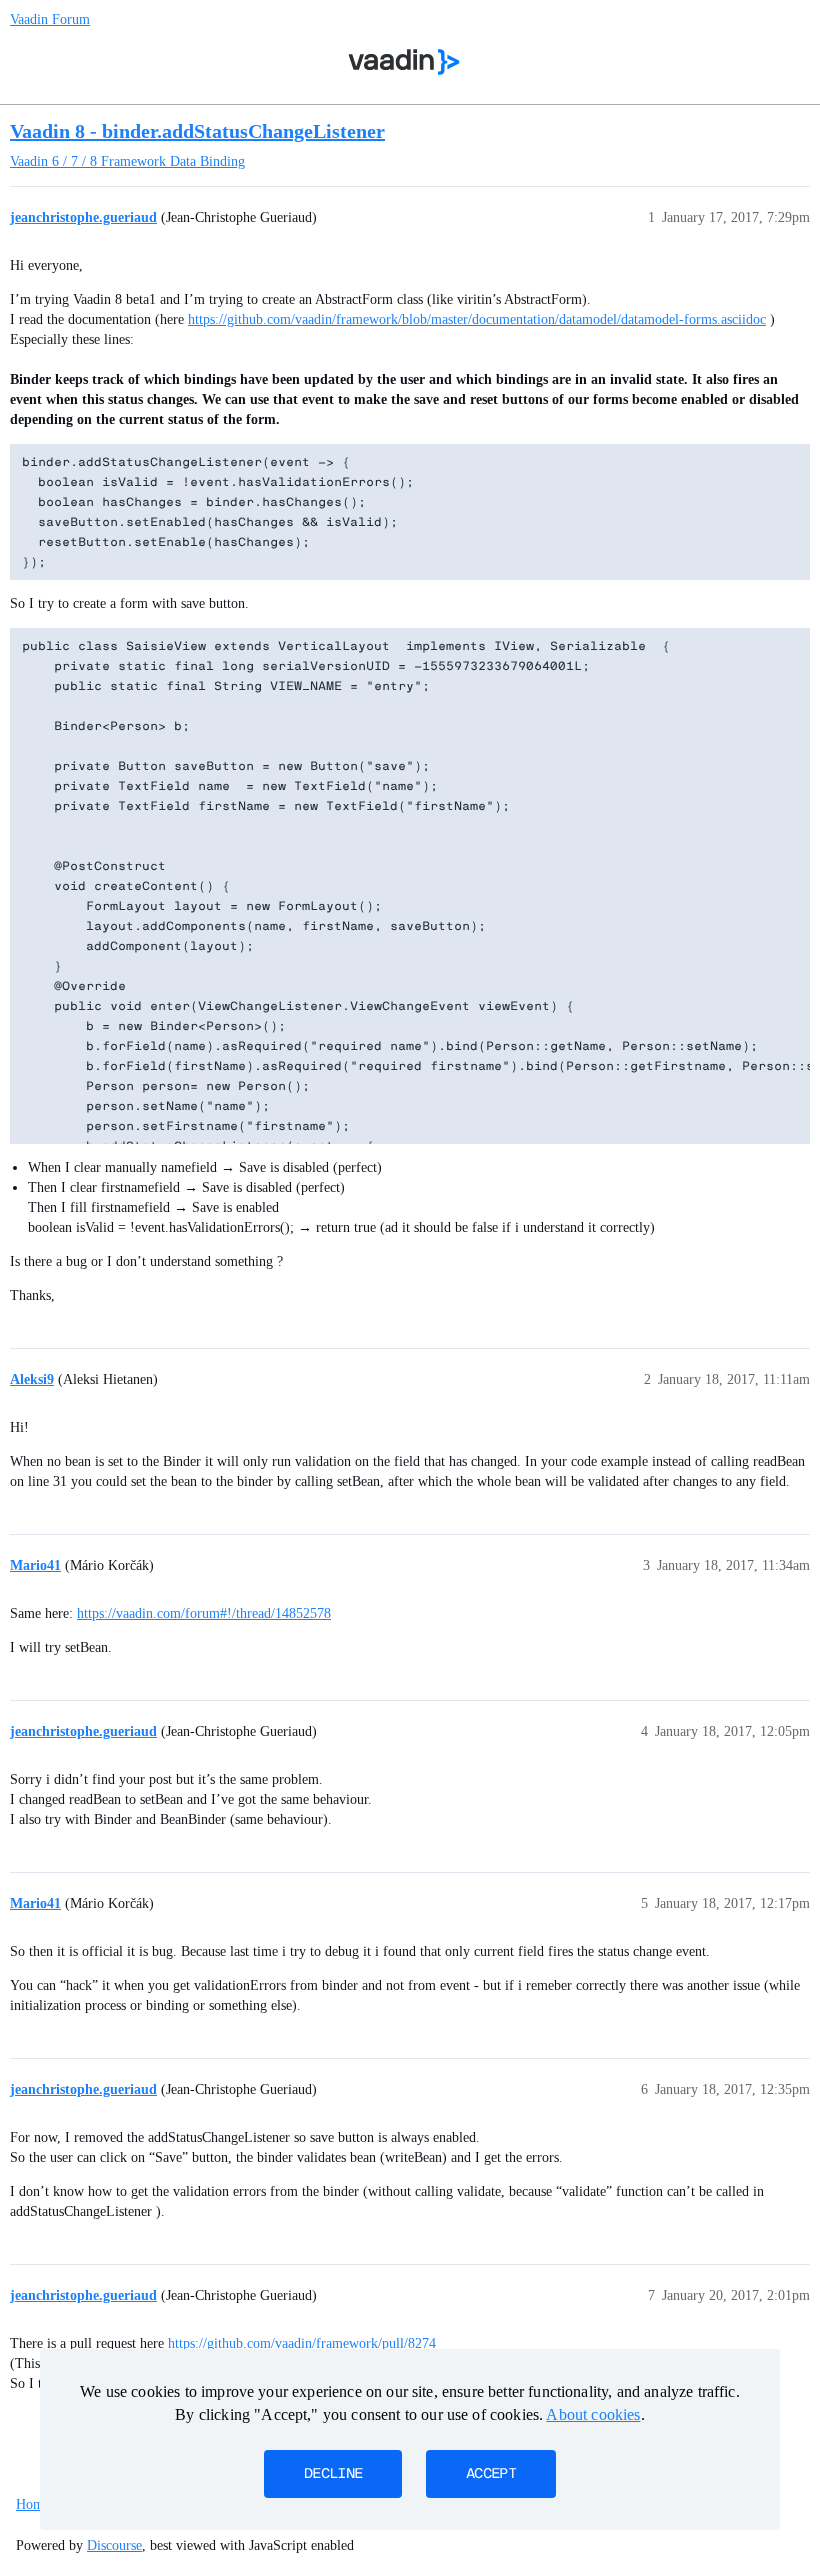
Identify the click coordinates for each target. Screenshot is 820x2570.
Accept (491, 2474)
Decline (333, 2474)
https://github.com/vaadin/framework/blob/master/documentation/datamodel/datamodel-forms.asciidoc (477, 319)
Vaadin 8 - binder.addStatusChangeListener (197, 131)
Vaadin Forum (50, 19)
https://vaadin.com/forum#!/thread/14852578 (204, 1613)
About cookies (593, 2414)
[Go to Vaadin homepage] (404, 62)
